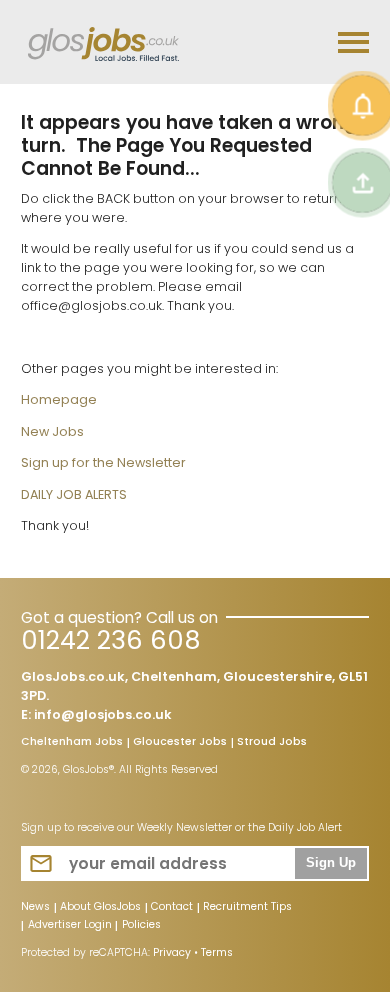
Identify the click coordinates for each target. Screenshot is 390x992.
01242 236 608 (110, 640)
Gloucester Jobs (180, 743)
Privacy (172, 952)
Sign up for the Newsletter (103, 462)
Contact (172, 908)
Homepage (59, 399)
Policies (141, 926)
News (35, 908)
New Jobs (52, 431)
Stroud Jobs (272, 743)
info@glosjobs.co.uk (103, 714)
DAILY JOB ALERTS (74, 494)
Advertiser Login (70, 926)
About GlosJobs (100, 908)
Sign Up (331, 863)
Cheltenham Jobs (72, 743)
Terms (217, 952)
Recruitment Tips (247, 908)
